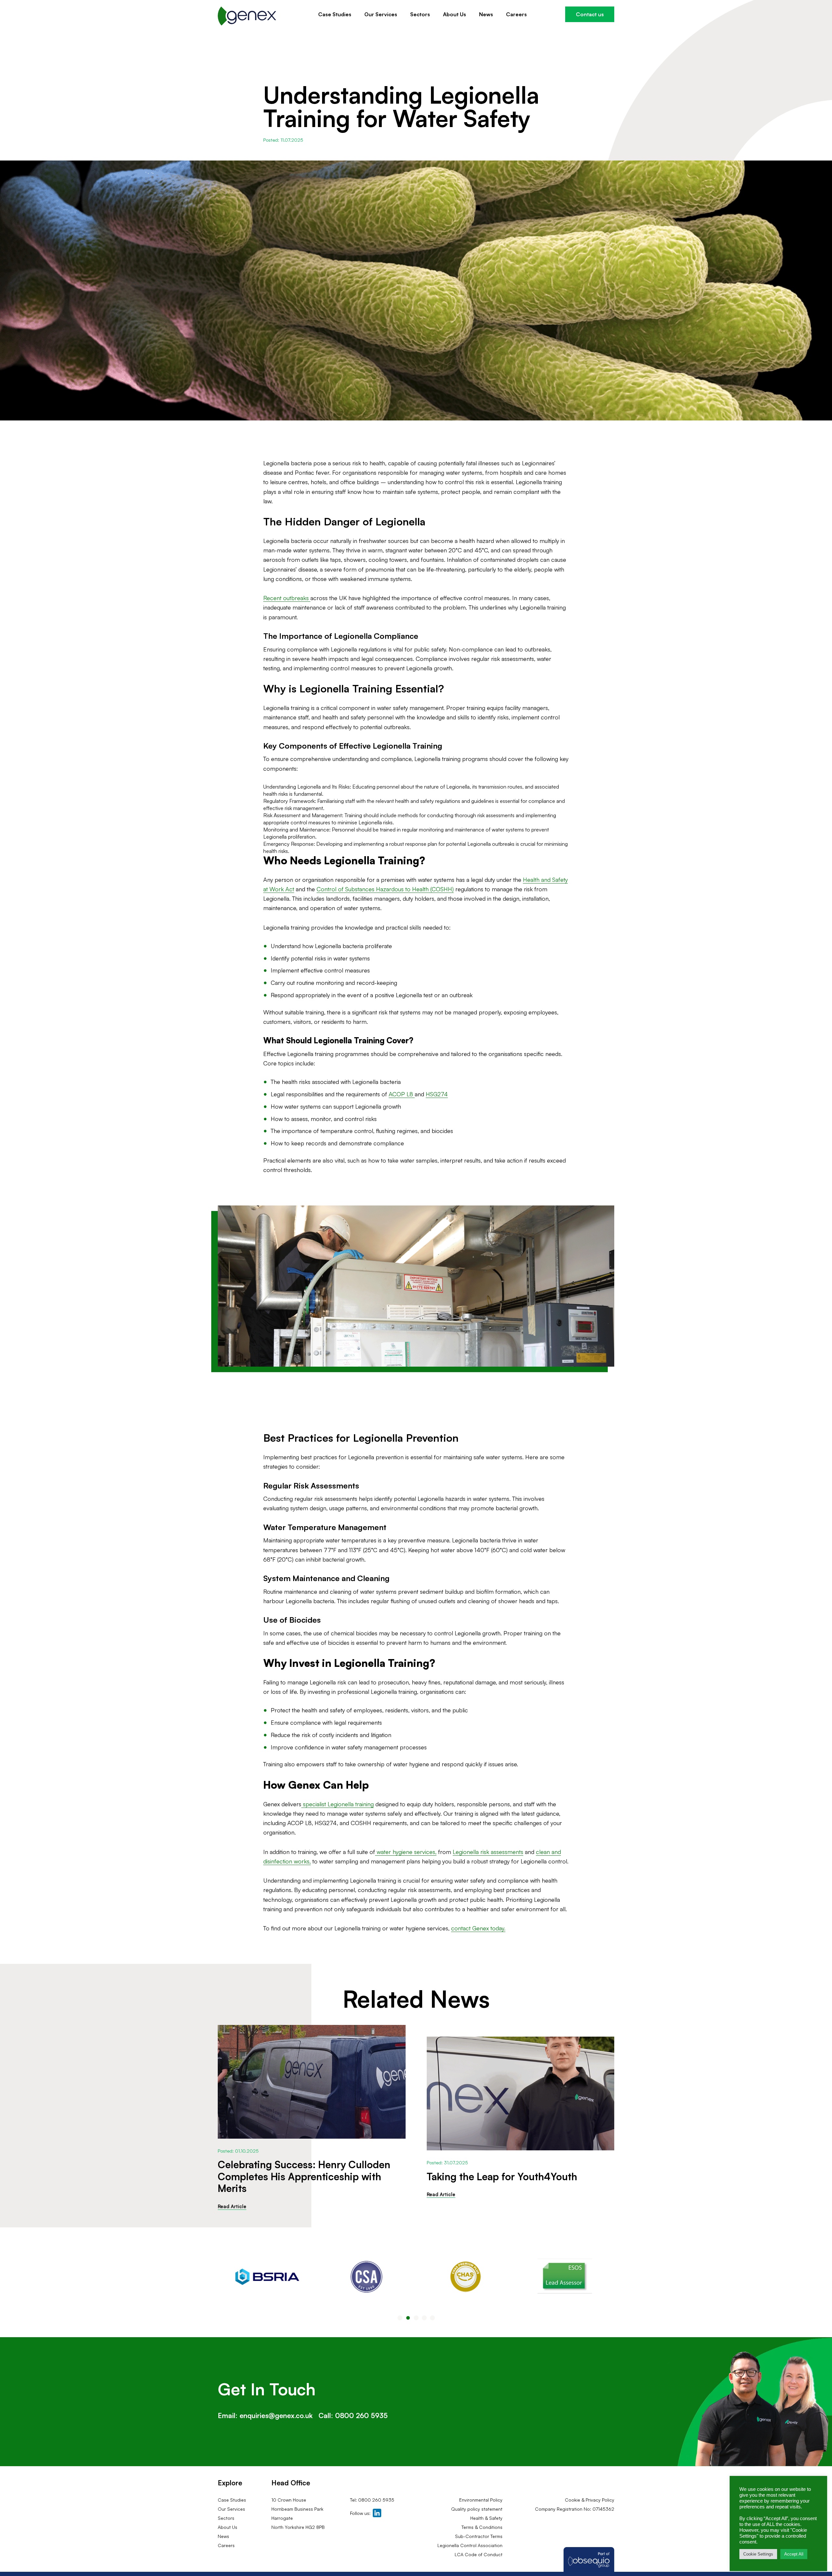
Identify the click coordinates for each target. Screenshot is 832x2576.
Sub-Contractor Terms (479, 2536)
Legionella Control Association (470, 2545)
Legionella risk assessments (488, 1852)
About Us (455, 14)
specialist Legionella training (338, 1804)
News (486, 14)
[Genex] (247, 16)
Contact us (590, 14)
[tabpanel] (267, 2277)
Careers (516, 14)
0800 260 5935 (361, 2415)
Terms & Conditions (482, 2527)
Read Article (232, 2206)
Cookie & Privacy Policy (590, 2500)
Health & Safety (486, 2518)
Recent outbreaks (287, 598)
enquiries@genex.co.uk (276, 2415)
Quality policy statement (477, 2509)
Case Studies (335, 14)
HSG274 (437, 1094)
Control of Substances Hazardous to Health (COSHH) (385, 889)
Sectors (420, 14)
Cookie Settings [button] (758, 2554)
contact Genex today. (478, 1928)
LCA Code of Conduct (479, 2554)
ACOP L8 (402, 1094)
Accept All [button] (794, 2554)
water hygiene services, (406, 1852)
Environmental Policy (481, 2500)
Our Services (381, 14)
